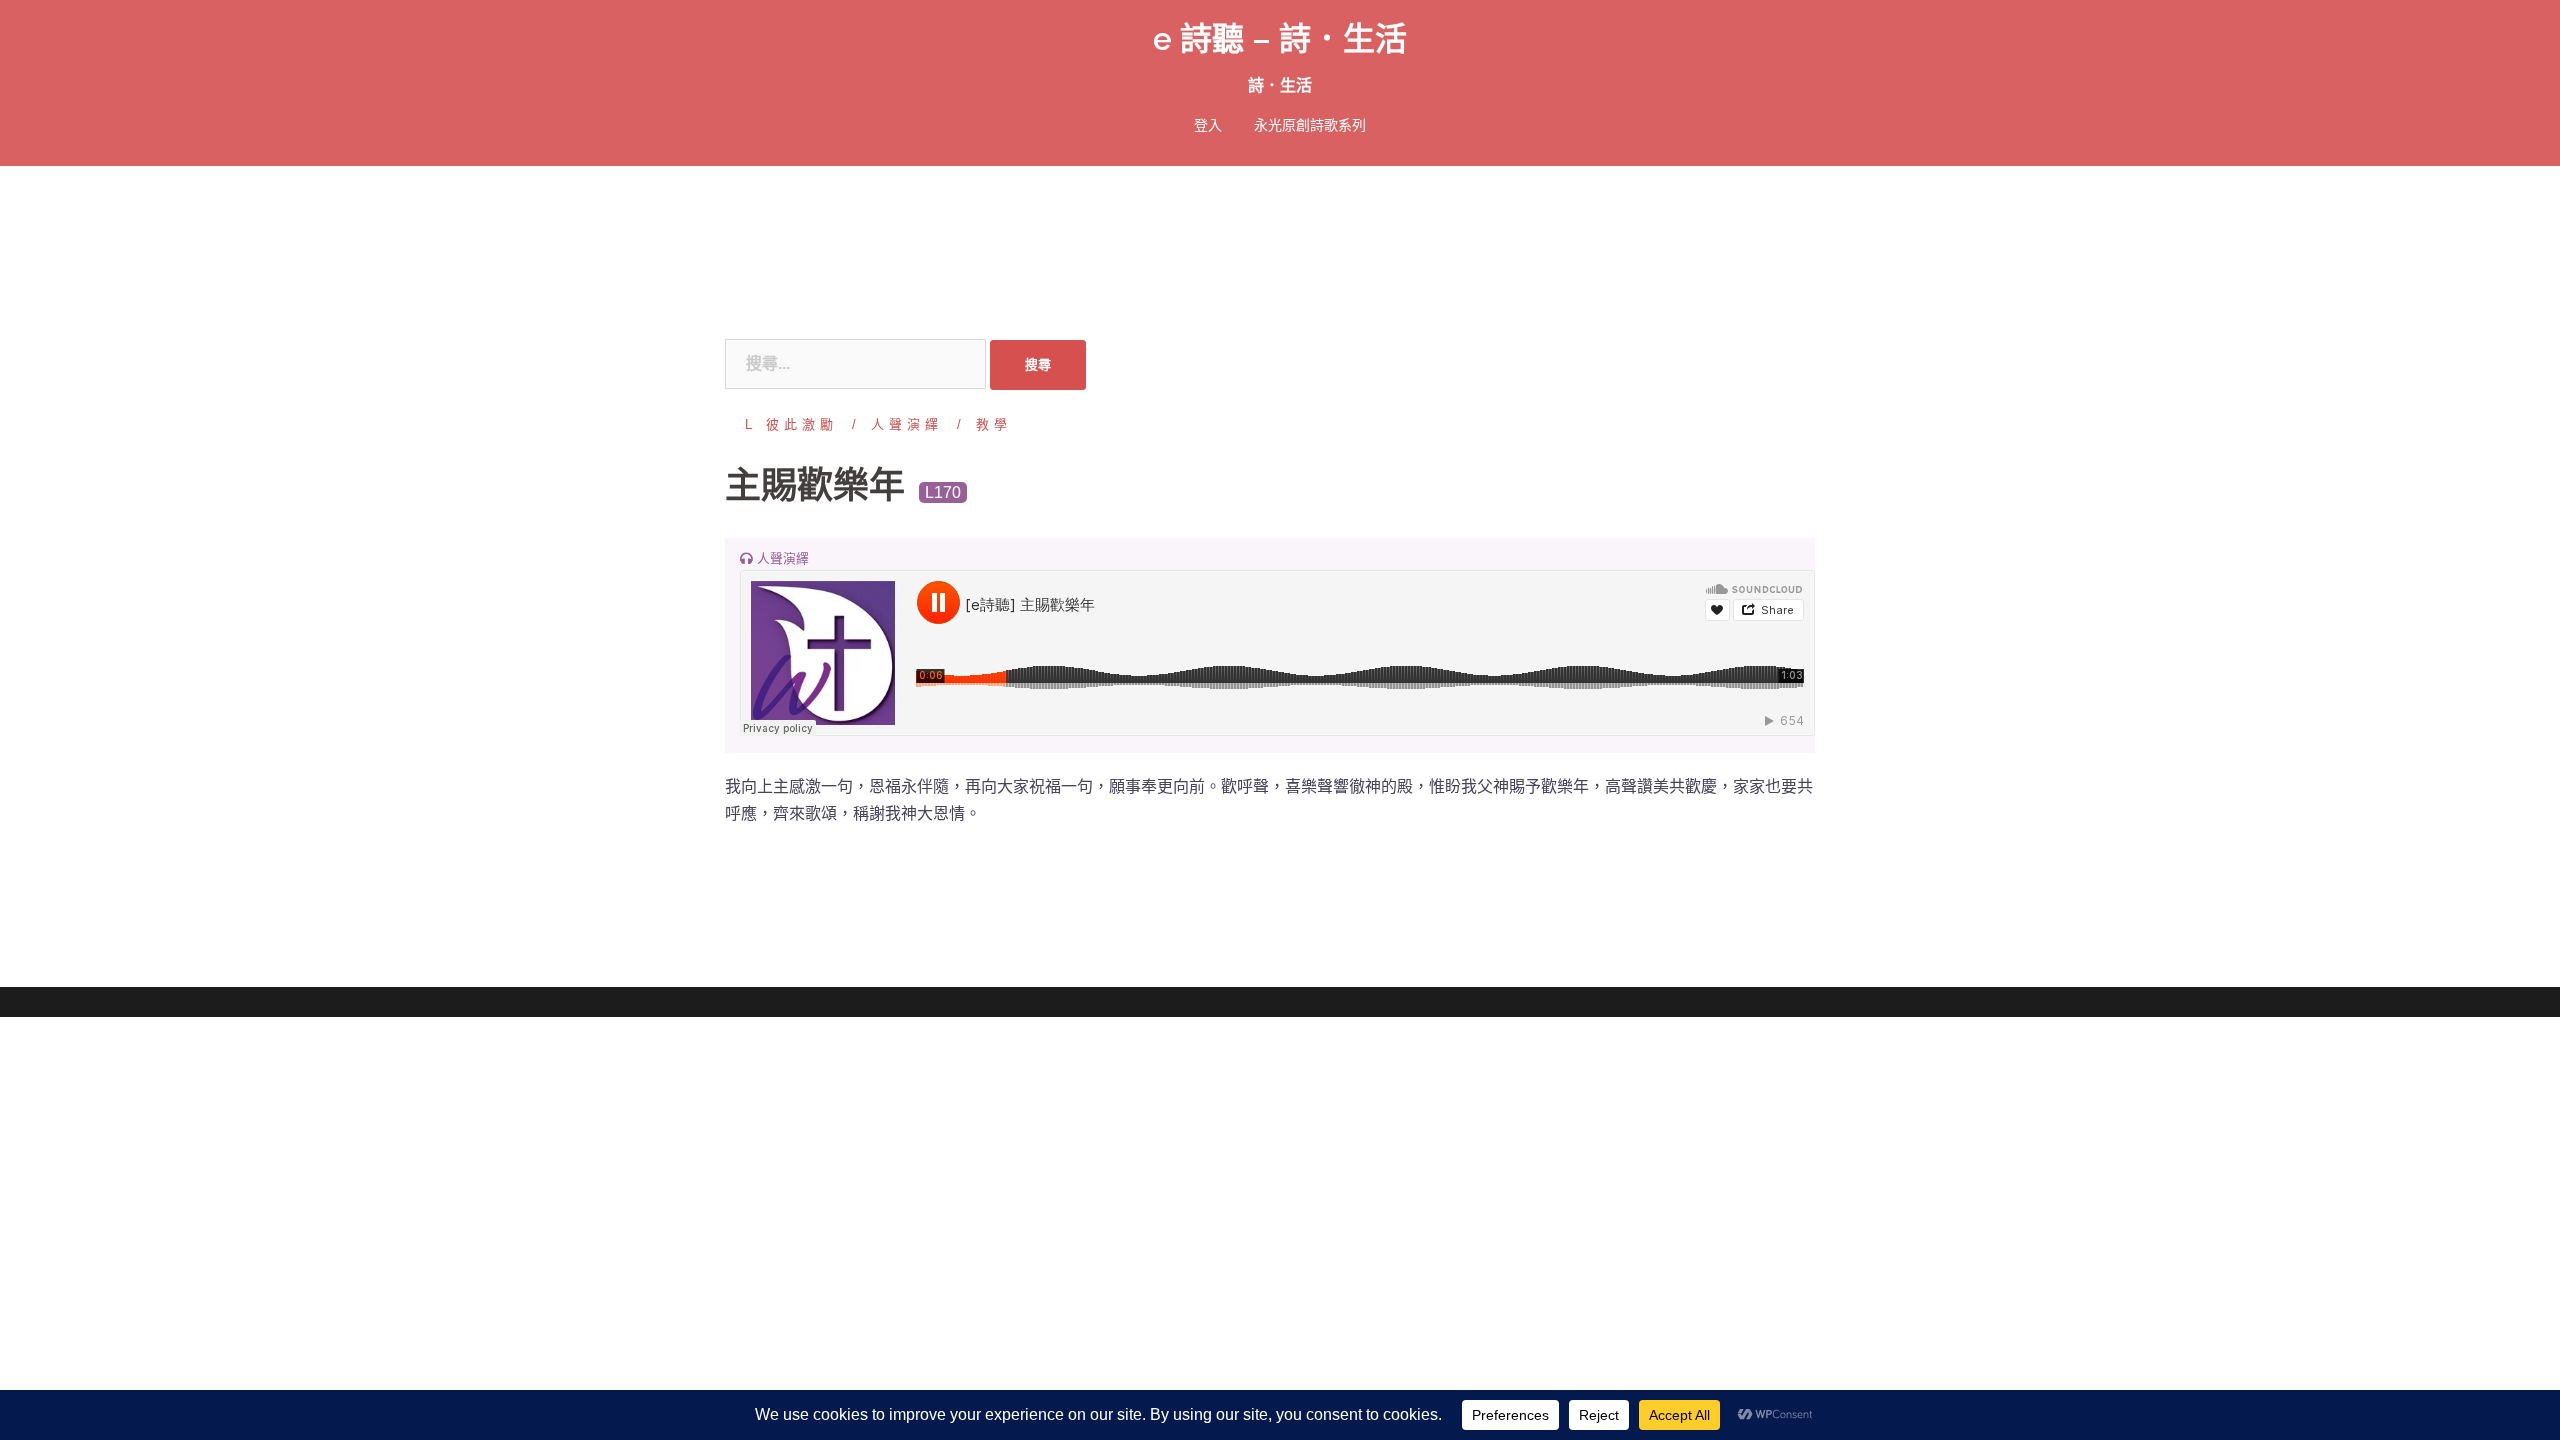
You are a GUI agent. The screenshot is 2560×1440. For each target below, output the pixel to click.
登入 (1208, 125)
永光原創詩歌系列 (1310, 125)
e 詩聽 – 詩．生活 (1280, 38)
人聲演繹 (907, 424)
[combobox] (855, 364)
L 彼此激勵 (791, 424)
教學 (994, 424)
